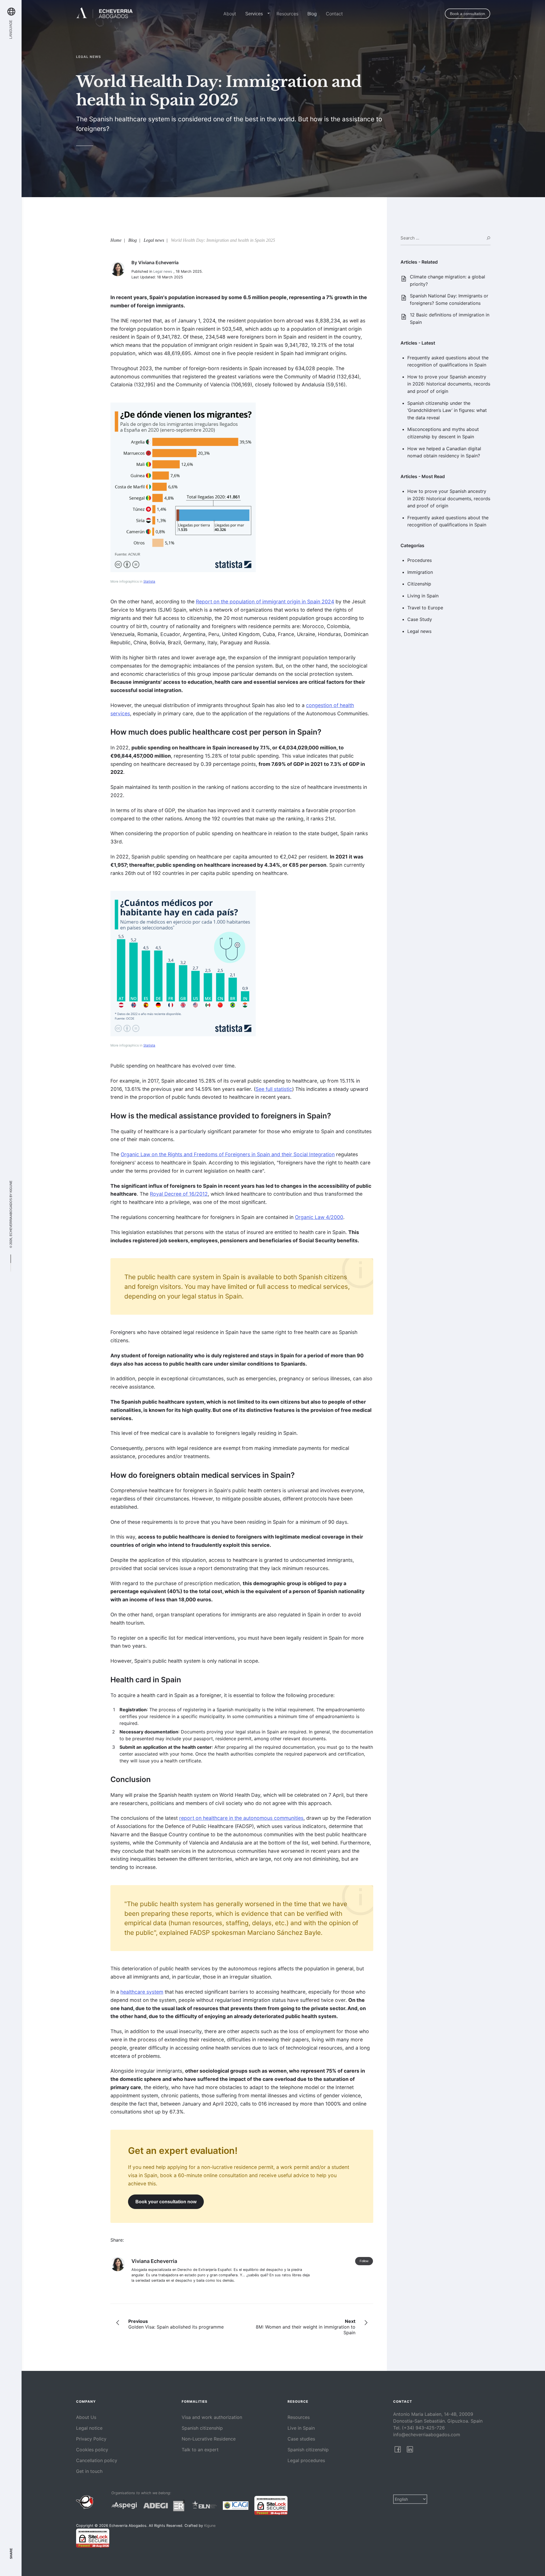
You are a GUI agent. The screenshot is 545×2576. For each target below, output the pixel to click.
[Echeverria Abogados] (105, 14)
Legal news (419, 631)
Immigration (420, 572)
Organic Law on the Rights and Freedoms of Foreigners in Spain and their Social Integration (228, 1154)
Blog (312, 14)
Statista (149, 582)
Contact (334, 14)
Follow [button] (364, 2261)
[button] (267, 14)
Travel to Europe (425, 608)
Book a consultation (468, 14)
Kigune (11, 1187)
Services (254, 14)
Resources (287, 14)
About (230, 14)
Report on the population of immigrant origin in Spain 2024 (265, 602)
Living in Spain (423, 596)
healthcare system (142, 1992)
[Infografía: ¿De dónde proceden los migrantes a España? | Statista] (183, 487)
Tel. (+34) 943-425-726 (419, 2428)
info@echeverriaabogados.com (427, 2435)
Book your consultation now (166, 2202)
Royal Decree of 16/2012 (179, 1194)
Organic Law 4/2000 (319, 1217)
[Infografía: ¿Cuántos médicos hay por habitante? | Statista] (183, 964)
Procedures (420, 560)
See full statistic (274, 1089)
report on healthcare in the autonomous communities (241, 1818)
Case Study (420, 619)
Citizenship (419, 584)
